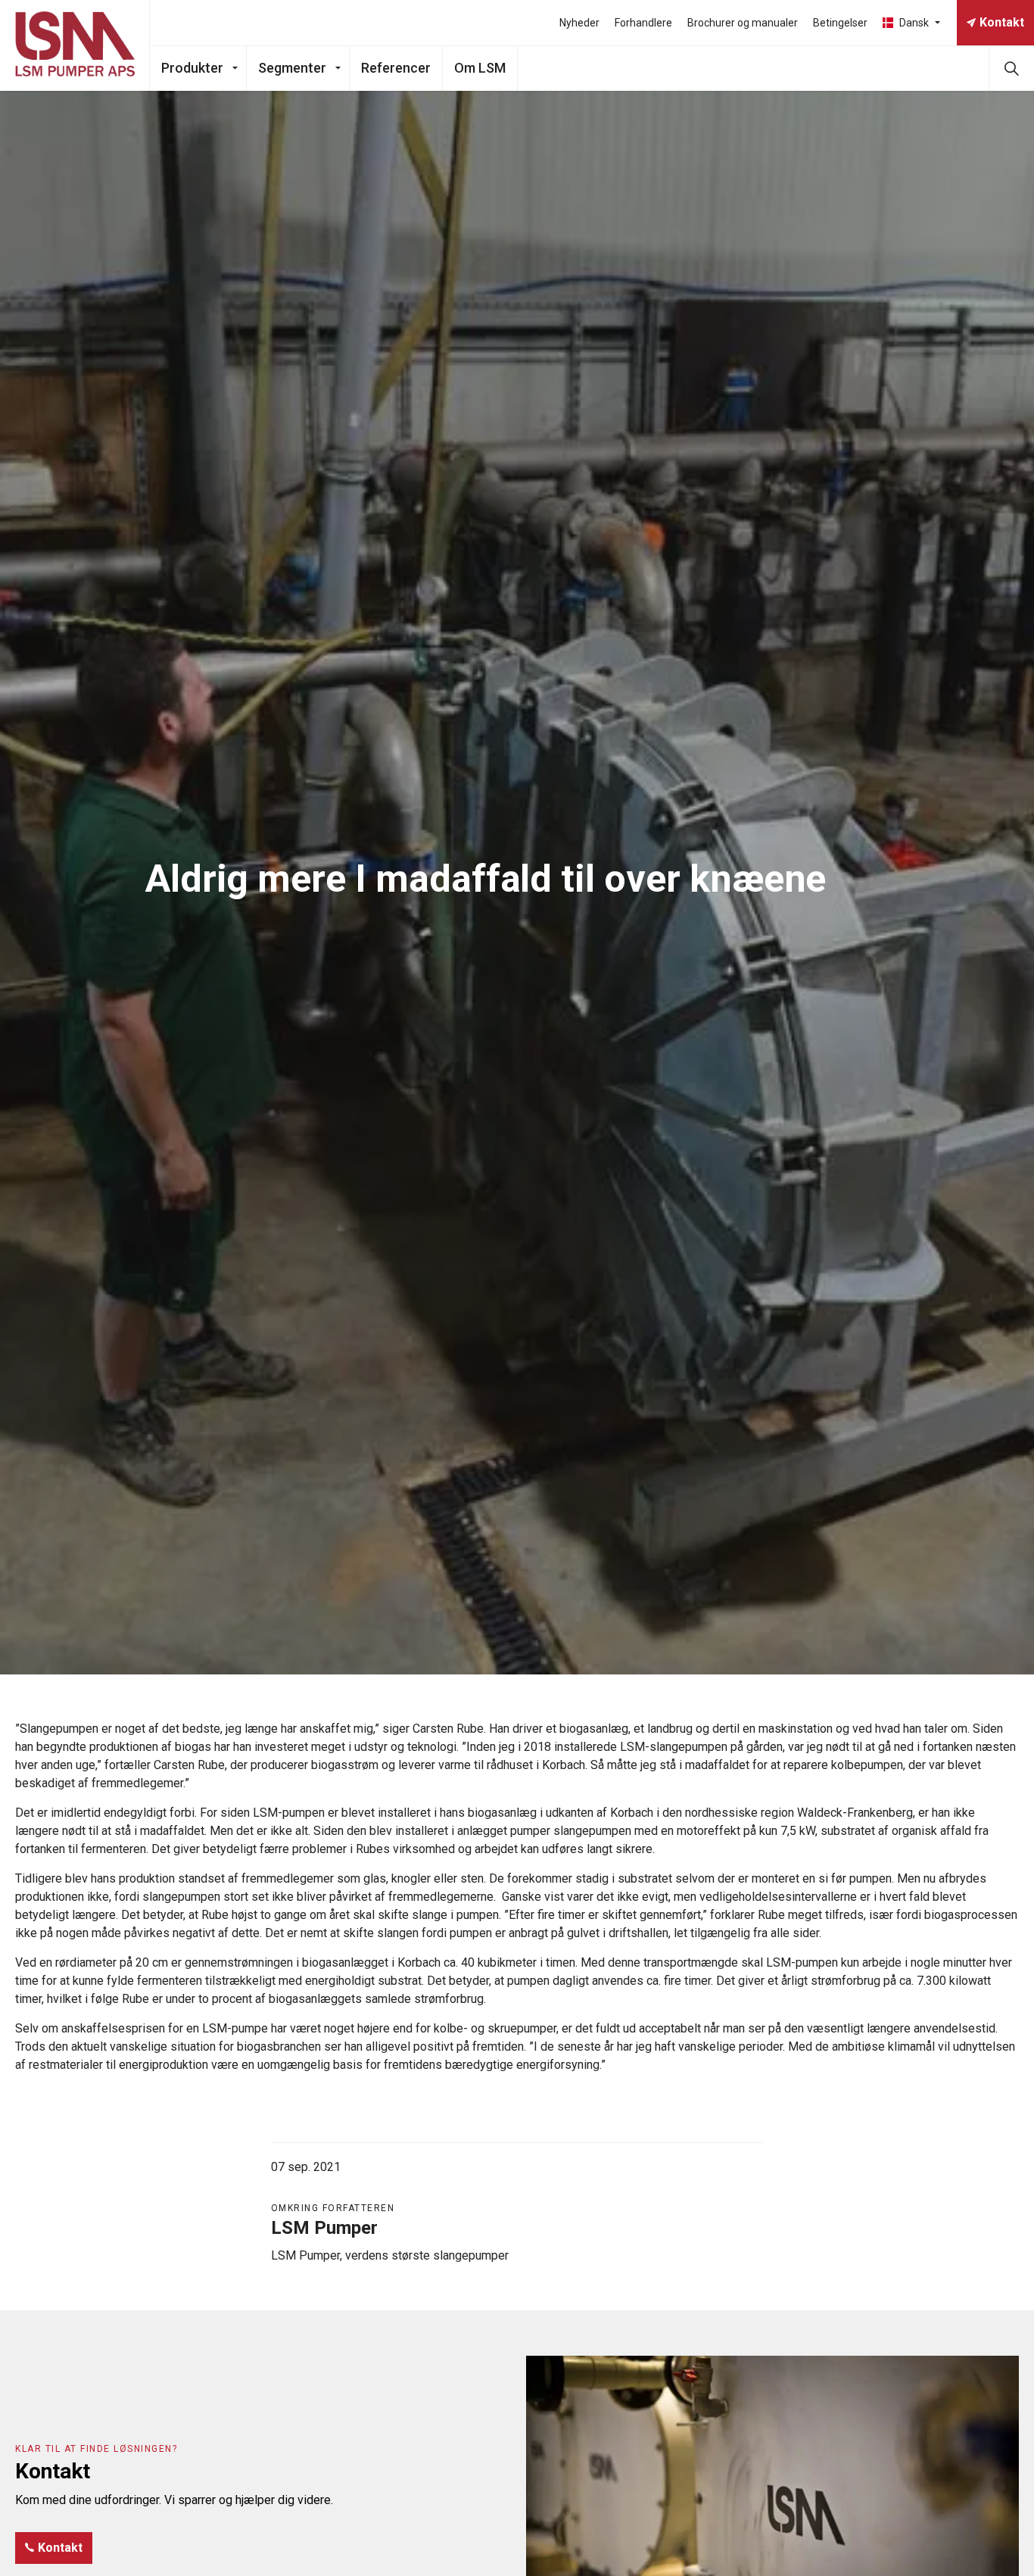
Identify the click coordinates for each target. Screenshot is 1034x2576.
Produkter (192, 68)
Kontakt (1002, 22)
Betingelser (840, 23)
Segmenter (292, 68)
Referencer (396, 68)
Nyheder (579, 23)
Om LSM (480, 68)
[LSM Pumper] (75, 45)
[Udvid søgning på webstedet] (1011, 68)
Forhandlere (643, 23)
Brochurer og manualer (743, 23)
